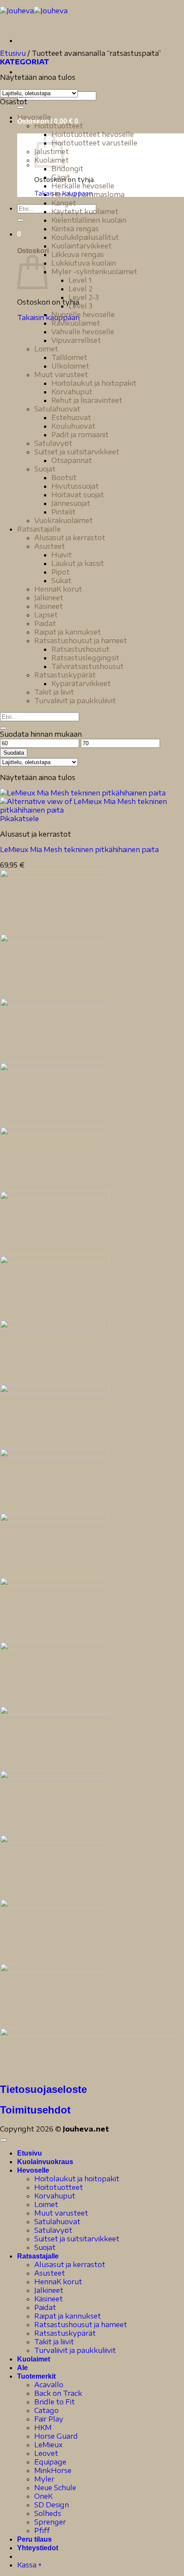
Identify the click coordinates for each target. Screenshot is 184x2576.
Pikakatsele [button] (19, 819)
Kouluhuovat (73, 426)
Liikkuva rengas (78, 254)
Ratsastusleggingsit (85, 658)
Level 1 (80, 280)
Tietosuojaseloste (43, 2089)
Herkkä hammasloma (88, 194)
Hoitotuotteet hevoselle (93, 134)
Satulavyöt (53, 443)
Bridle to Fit (55, 2402)
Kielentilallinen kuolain (89, 220)
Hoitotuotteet (59, 126)
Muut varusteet (61, 375)
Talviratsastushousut (88, 666)
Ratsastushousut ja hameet (81, 641)
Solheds (48, 2513)
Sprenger (50, 2522)
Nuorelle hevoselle (83, 314)
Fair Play (49, 2419)
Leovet (46, 2453)
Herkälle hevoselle (83, 186)
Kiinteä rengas (75, 229)
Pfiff (42, 2531)
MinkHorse (53, 2470)
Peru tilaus (34, 2539)
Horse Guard (56, 2436)
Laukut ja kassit (78, 563)
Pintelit (64, 512)
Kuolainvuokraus (45, 2162)
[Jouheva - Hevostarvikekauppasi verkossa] (34, 11)
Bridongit (67, 169)
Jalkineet (49, 598)
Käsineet (49, 606)
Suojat (45, 469)
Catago (46, 2410)
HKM (43, 2428)
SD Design (52, 2505)
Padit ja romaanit (80, 435)
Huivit (62, 555)
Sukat (61, 581)
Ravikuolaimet (76, 323)
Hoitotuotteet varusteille (94, 143)
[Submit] (21, 107)
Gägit (61, 177)
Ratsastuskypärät (65, 675)
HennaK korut (58, 589)
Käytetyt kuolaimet (85, 212)
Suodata (14, 753)
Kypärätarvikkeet (81, 683)
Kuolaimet (34, 2359)
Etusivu (13, 53)
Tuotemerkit (36, 2376)
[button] (19, 234)
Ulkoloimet (70, 366)
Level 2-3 (84, 297)
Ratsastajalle (39, 529)
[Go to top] (3, 2140)
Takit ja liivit (54, 692)
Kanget (64, 203)
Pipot (61, 572)
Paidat (45, 623)
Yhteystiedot (38, 2548)
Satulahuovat (57, 409)
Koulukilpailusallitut (85, 237)
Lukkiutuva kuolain (84, 263)
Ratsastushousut (80, 649)
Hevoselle (34, 117)
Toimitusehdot (35, 2110)
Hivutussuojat (75, 486)
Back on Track (58, 2393)
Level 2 (81, 289)
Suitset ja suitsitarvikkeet (77, 452)
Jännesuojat (71, 503)
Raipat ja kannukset (68, 632)
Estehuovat (71, 417)
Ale (22, 2368)
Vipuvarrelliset (76, 340)
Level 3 (80, 306)
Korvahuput (72, 392)
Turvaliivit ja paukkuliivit (75, 701)
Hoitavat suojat (78, 495)
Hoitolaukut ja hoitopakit (94, 383)
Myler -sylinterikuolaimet (94, 272)
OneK (43, 2496)
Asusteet (50, 546)
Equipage (50, 2462)
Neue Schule (55, 2488)
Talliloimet (69, 357)
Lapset (46, 615)
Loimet (46, 349)
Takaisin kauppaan (48, 317)
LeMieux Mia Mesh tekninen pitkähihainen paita (79, 850)
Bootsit (64, 478)
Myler (44, 2479)
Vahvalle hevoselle (83, 332)
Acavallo (49, 2385)
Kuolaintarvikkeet (82, 246)
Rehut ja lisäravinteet (87, 400)
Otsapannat (72, 460)
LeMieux (48, 2445)
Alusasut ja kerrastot (70, 538)
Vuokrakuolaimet (64, 520)
